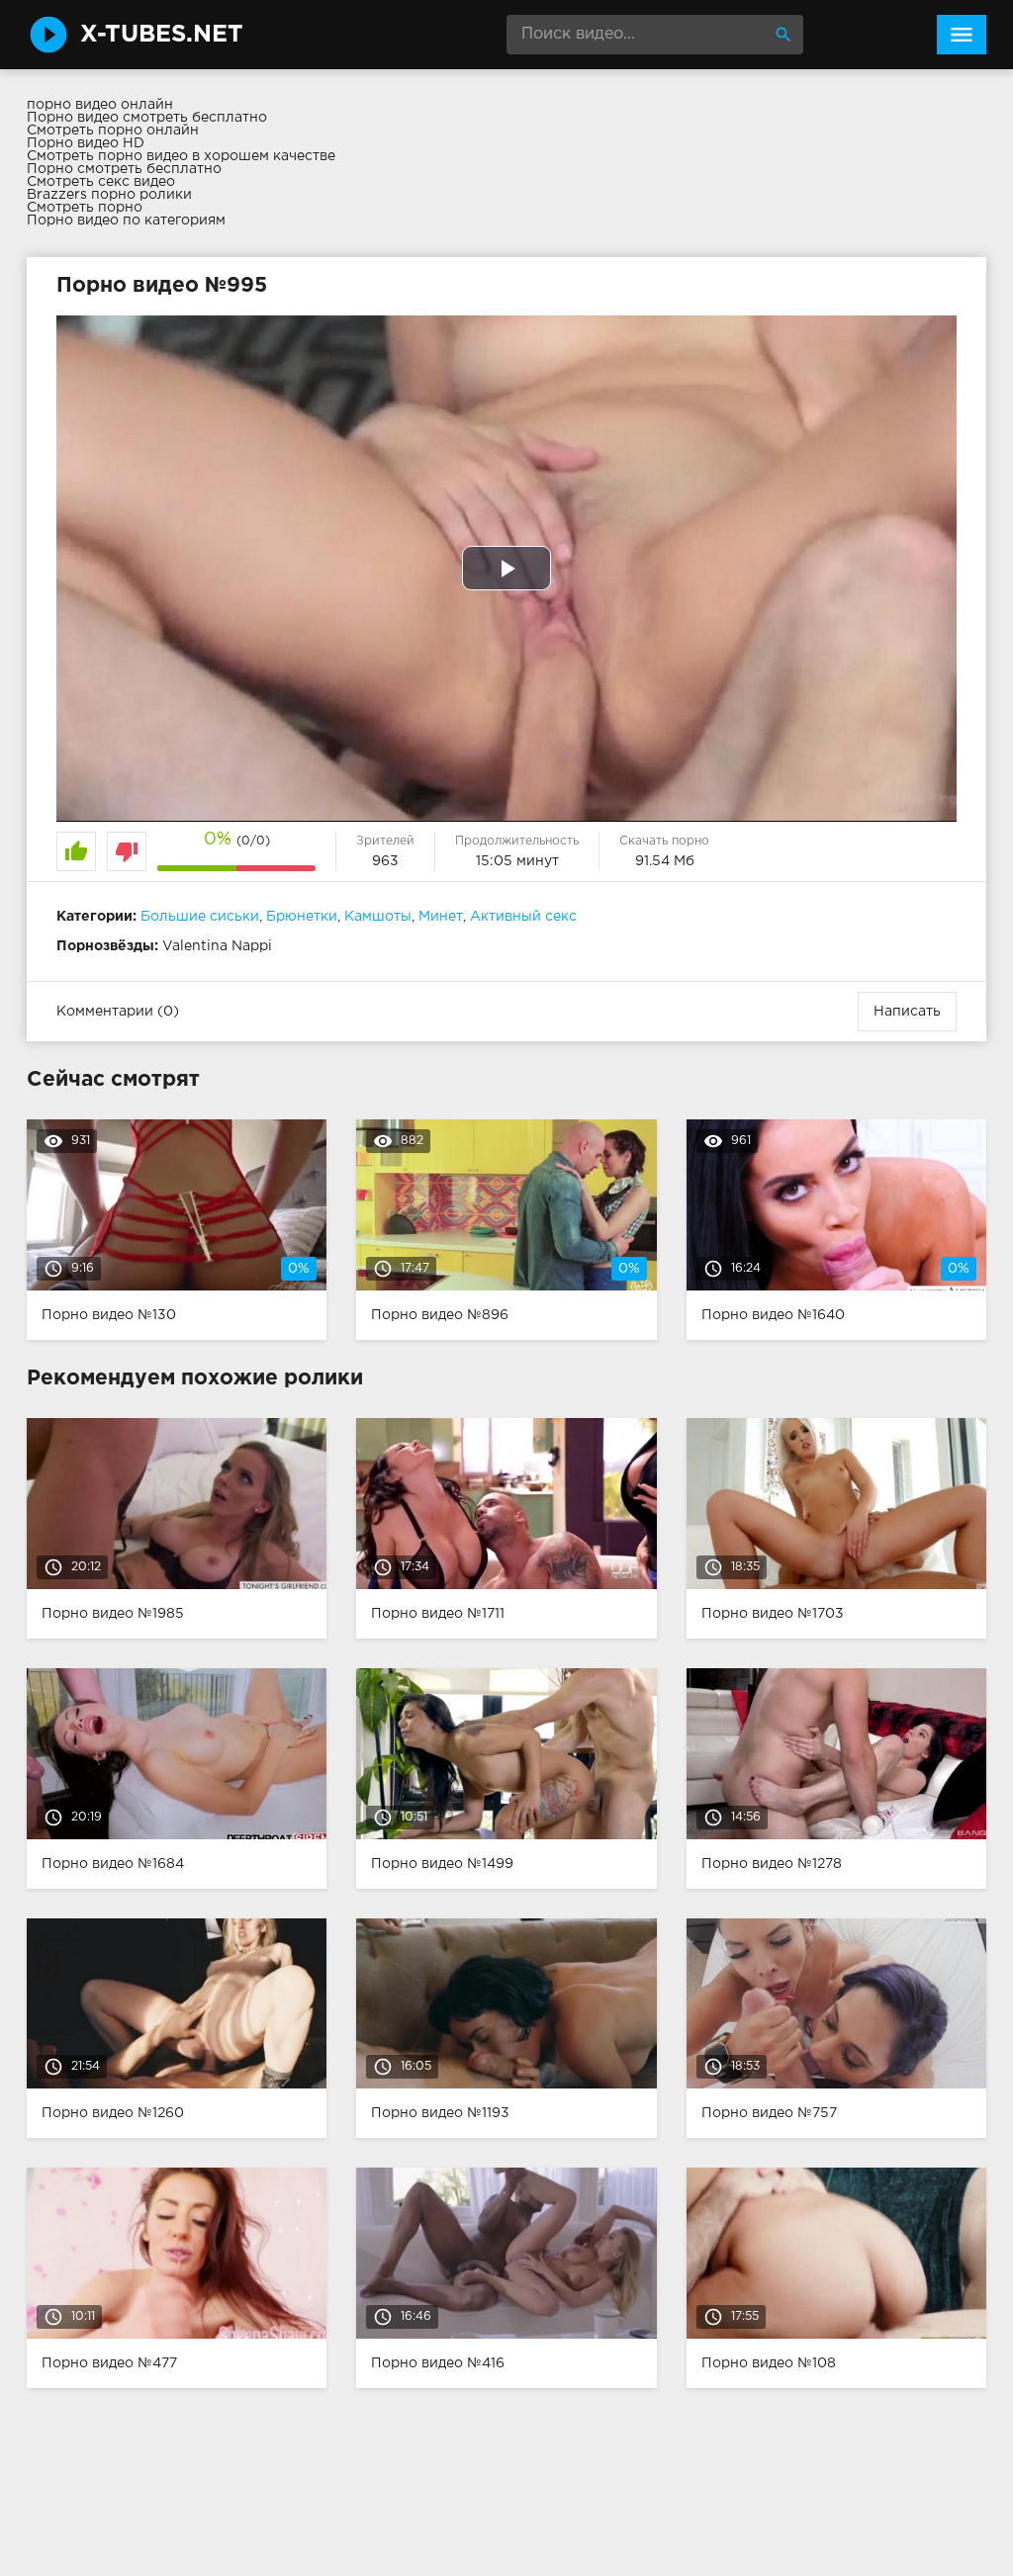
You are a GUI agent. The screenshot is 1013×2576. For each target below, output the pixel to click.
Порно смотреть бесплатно (124, 169)
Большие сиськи (200, 917)
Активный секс (523, 917)
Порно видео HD (86, 143)
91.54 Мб (665, 861)
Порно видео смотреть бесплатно (147, 118)
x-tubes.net (162, 35)
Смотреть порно (85, 208)
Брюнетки (302, 917)
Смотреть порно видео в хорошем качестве (181, 156)
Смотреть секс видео (101, 182)
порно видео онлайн (100, 105)
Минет (441, 917)
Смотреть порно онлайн (113, 131)
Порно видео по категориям (126, 221)
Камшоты (378, 917)
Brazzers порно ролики (109, 195)
